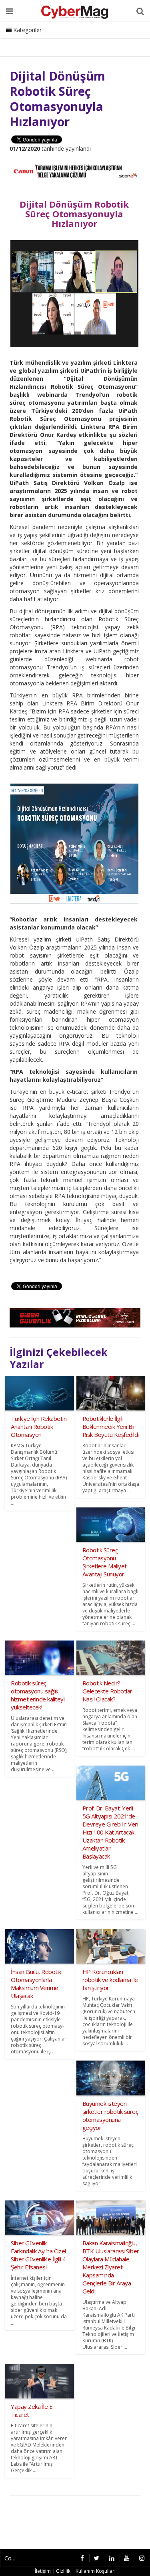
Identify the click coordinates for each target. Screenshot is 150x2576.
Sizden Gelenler (26, 40)
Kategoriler (27, 30)
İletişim (67, 40)
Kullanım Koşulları (96, 2571)
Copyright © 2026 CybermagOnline (13, 2558)
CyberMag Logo (108, 40)
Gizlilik (63, 2571)
